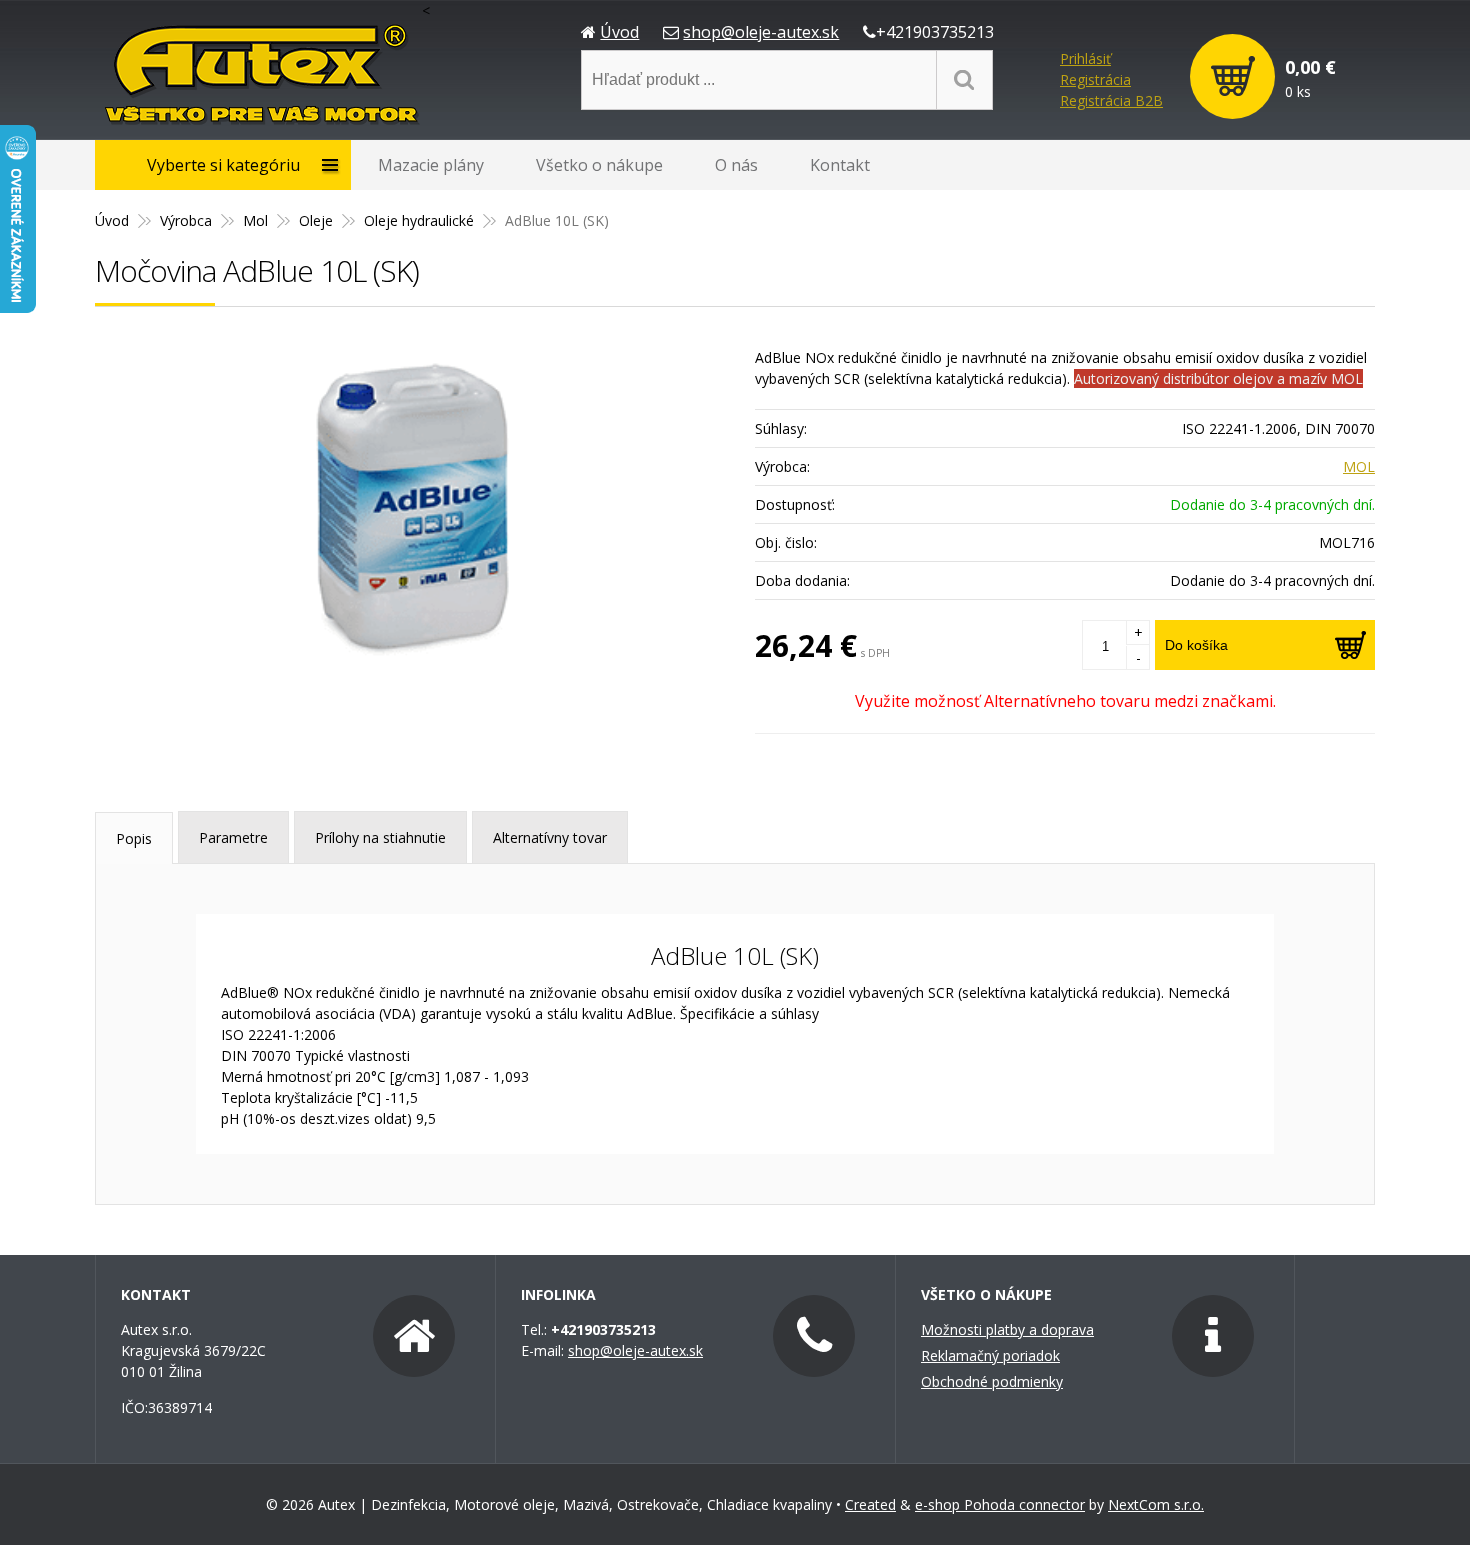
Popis (134, 838)
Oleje (316, 220)
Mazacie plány (431, 165)
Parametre (233, 837)
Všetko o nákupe (599, 165)
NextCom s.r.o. (1156, 1504)
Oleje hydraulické (419, 220)
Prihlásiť (1085, 58)
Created (870, 1504)
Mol (255, 220)
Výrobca (186, 220)
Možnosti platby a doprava (1007, 1329)
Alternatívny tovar (550, 837)
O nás (736, 165)
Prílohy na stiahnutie (380, 837)
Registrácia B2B (1111, 100)
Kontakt (840, 165)
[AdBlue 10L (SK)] (415, 507)
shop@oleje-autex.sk (761, 32)
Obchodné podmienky (992, 1381)
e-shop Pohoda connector (1000, 1504)
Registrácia (1095, 79)
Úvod (619, 32)
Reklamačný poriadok (990, 1355)
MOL (1359, 466)
